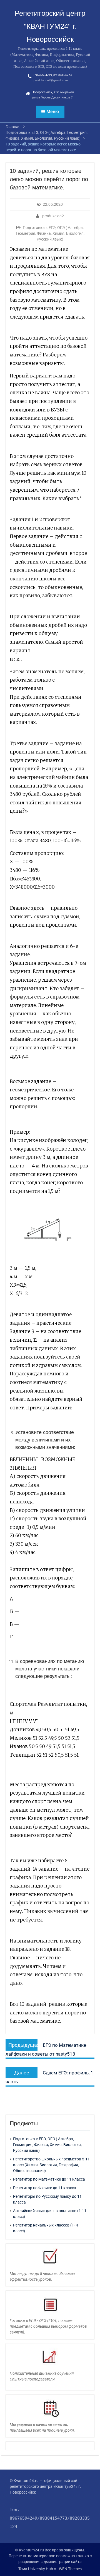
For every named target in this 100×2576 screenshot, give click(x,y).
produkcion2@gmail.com (51, 80)
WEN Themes (70, 2569)
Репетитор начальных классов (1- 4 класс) (46, 2228)
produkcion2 (53, 216)
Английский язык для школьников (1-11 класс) (50, 2214)
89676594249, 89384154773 (53, 75)
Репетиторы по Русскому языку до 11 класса (47, 2199)
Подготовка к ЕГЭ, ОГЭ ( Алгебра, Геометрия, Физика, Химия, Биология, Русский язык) (50, 233)
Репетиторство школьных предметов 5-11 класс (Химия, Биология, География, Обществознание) (51, 2165)
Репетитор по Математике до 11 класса (49, 2179)
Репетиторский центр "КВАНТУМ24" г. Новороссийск (50, 26)
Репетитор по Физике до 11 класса (45, 2188)
